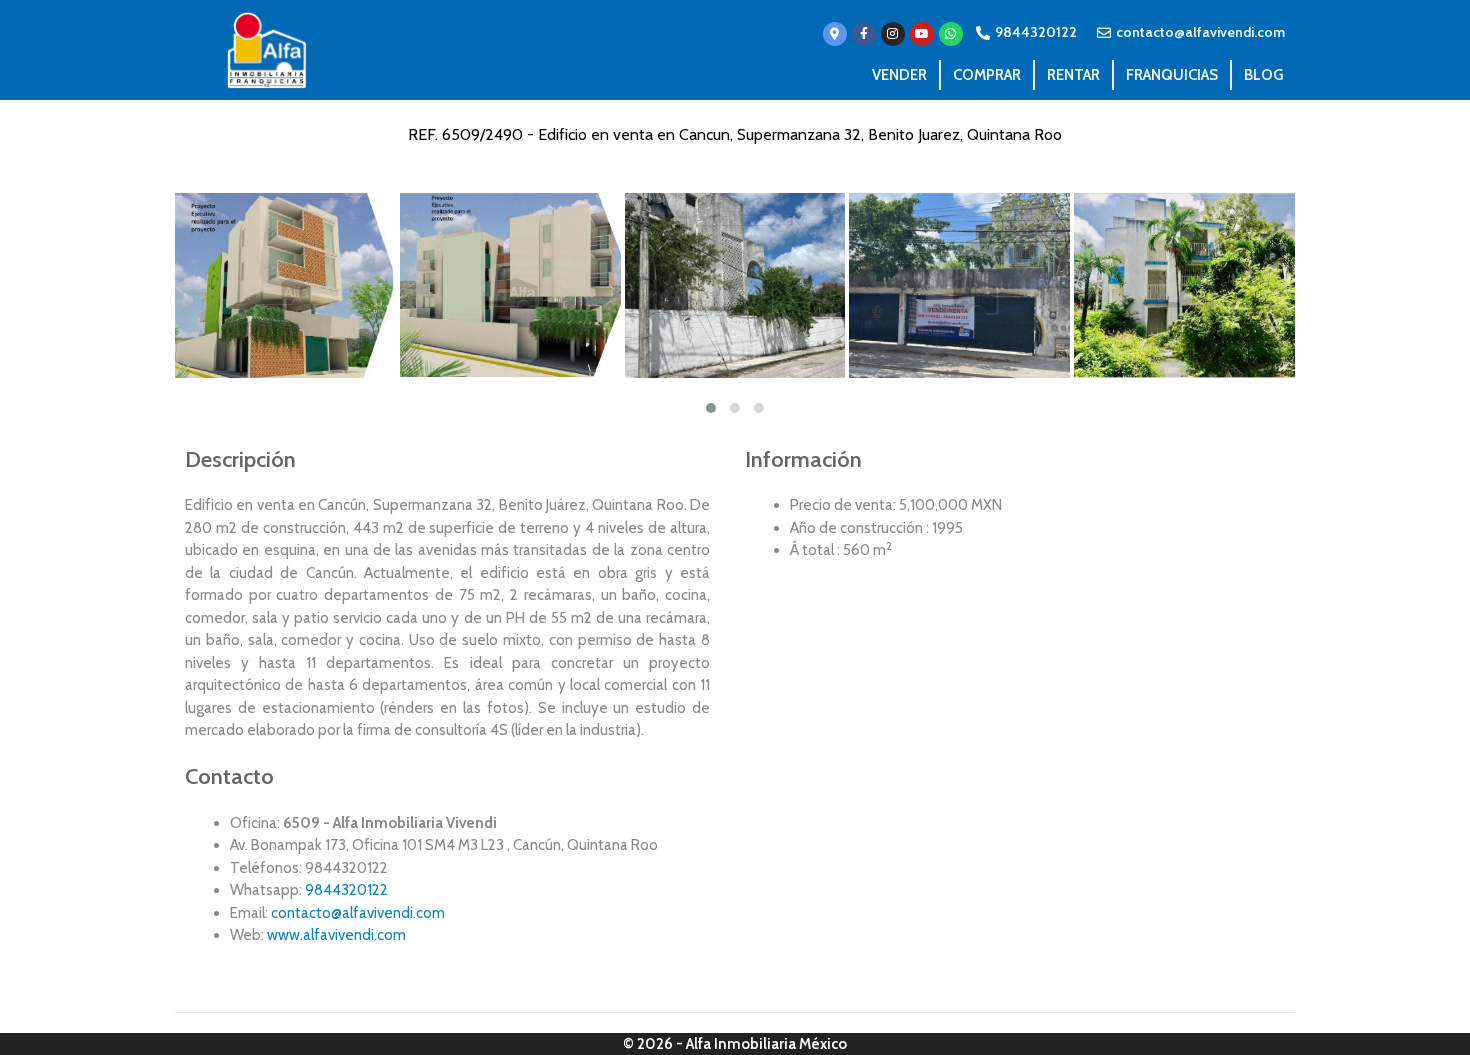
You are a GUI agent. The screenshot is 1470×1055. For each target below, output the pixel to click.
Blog (1263, 75)
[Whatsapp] (951, 34)
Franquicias (1172, 75)
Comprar (987, 75)
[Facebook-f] (864, 34)
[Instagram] (893, 34)
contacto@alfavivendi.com (358, 913)
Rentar (1073, 75)
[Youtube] (922, 34)
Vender (899, 75)
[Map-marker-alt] (835, 34)
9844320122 (346, 890)
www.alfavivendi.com (336, 935)
